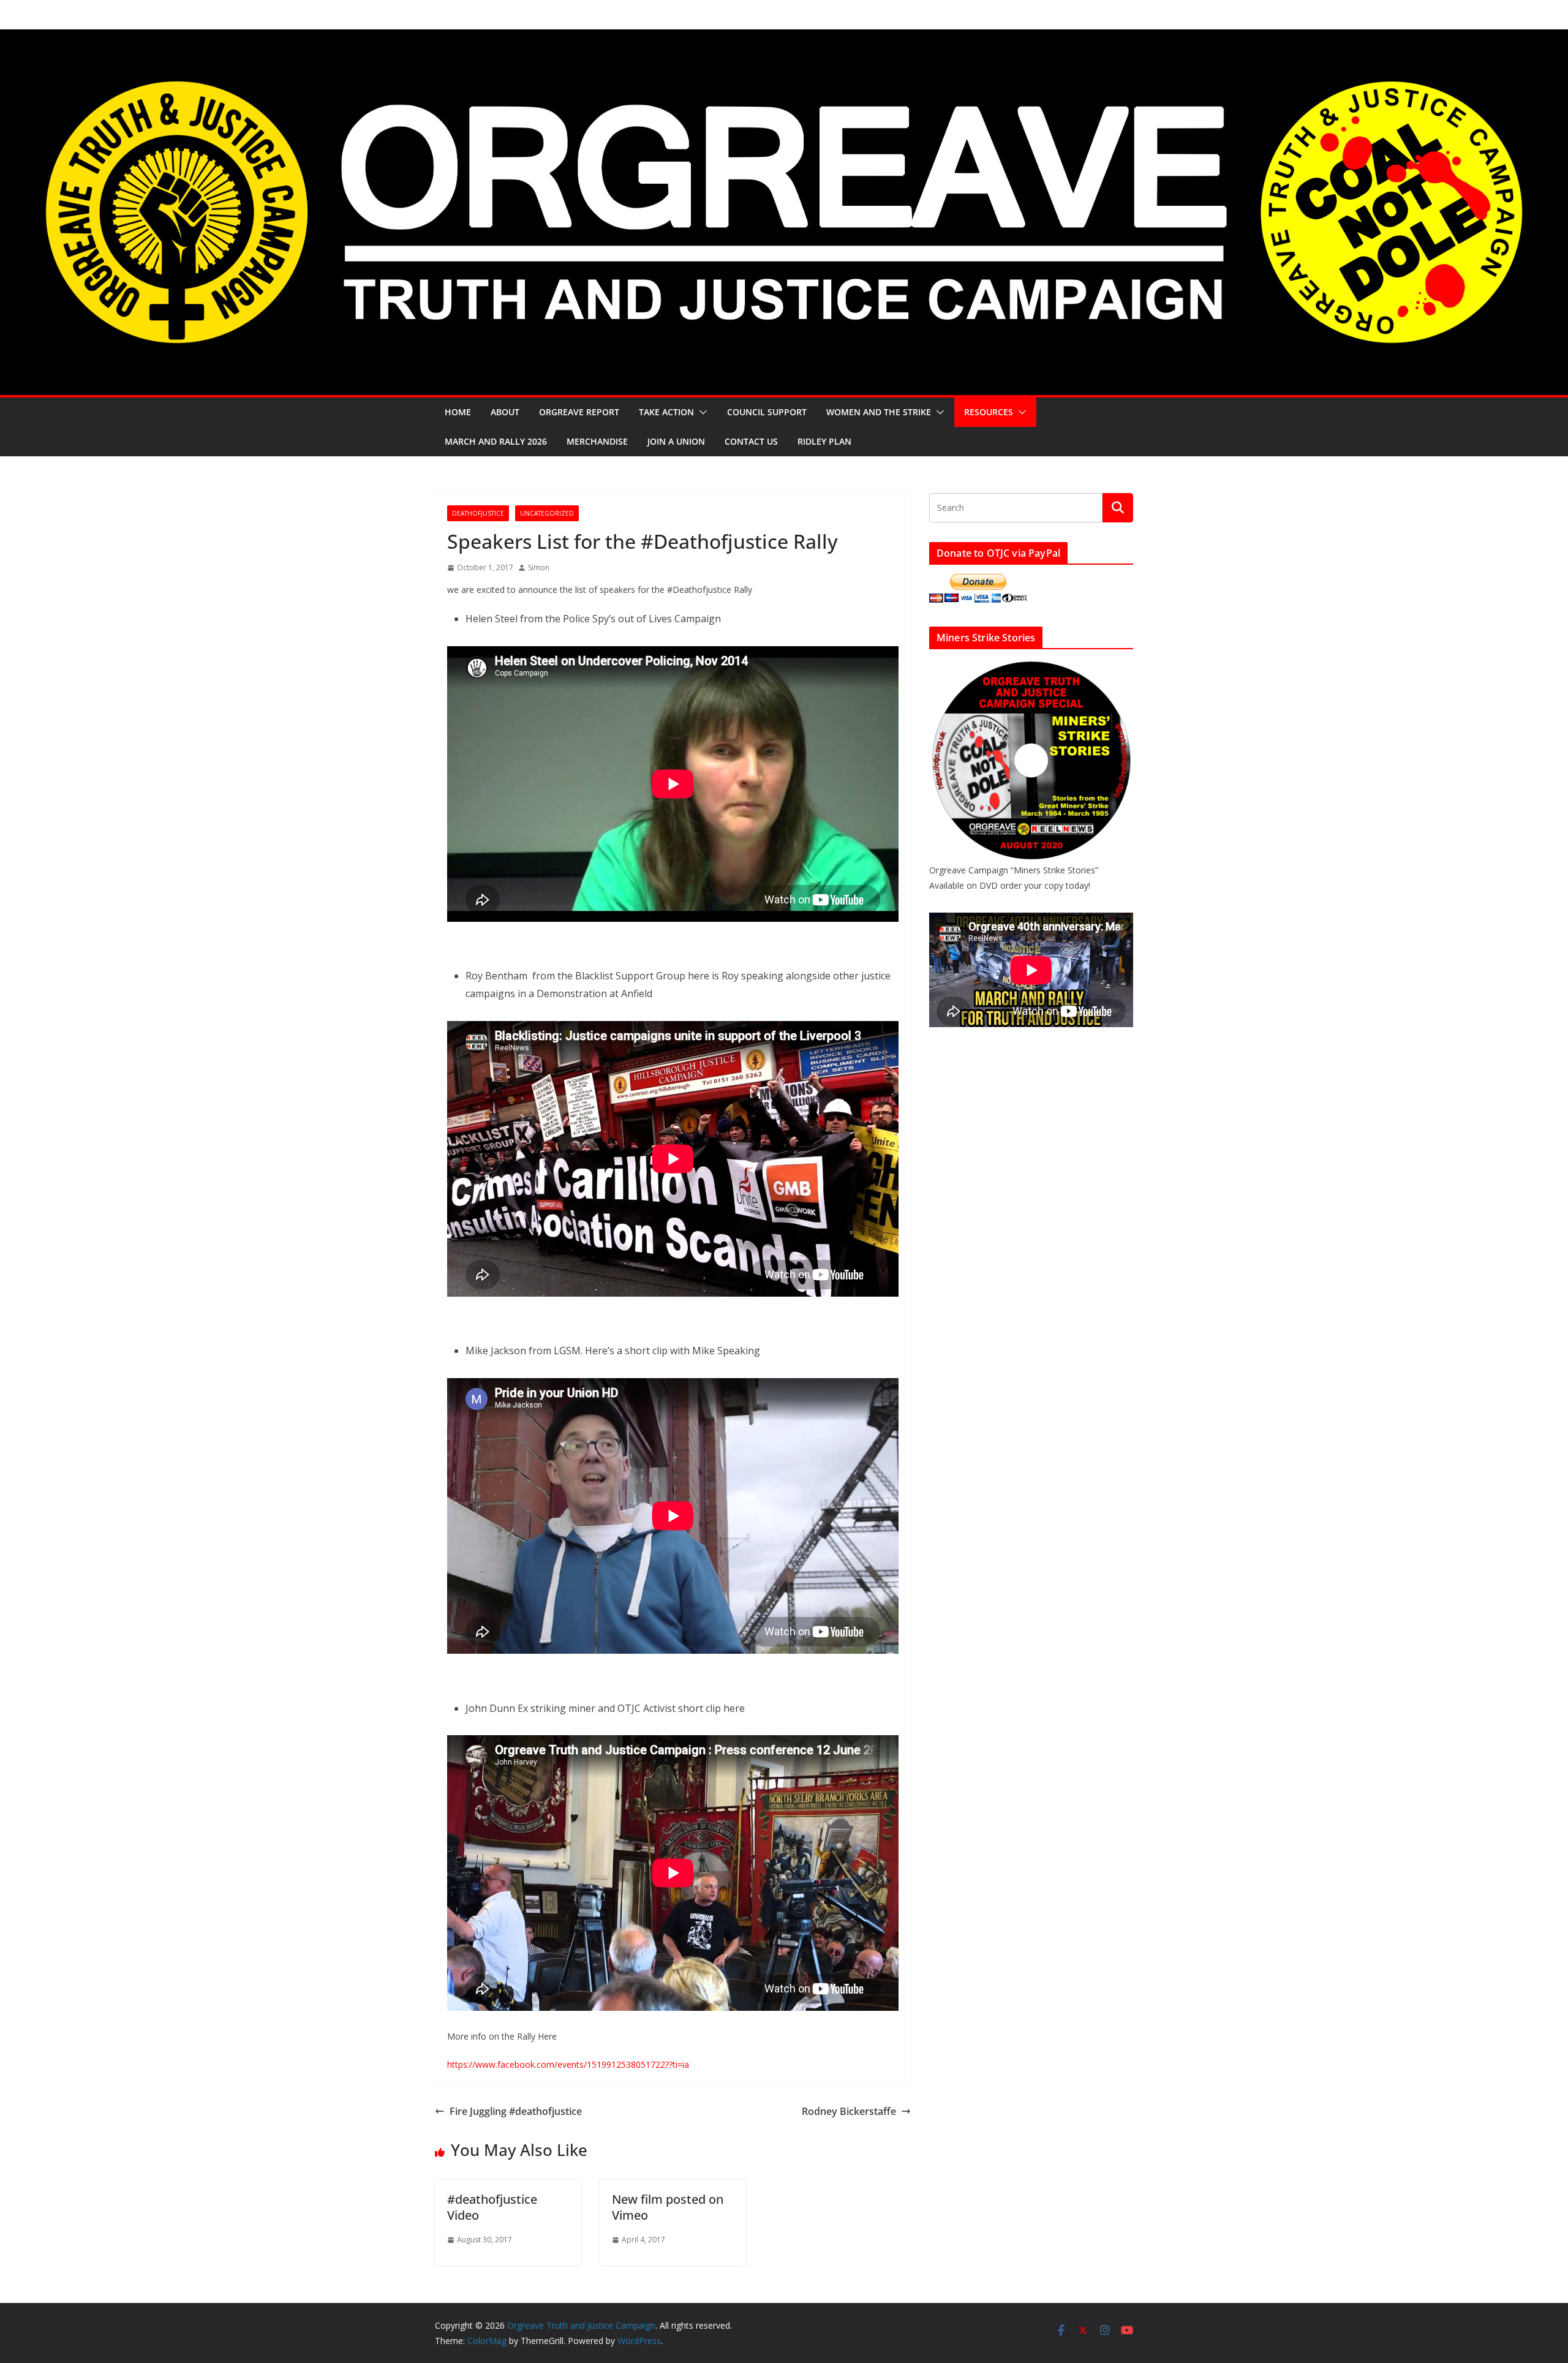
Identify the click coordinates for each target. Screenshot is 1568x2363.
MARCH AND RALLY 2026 (496, 441)
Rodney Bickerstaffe (849, 2111)
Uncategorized (547, 513)
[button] (701, 412)
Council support (767, 412)
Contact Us (751, 441)
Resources (989, 412)
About (505, 412)
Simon (539, 567)
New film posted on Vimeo (668, 2207)
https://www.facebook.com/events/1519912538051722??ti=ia (568, 2064)
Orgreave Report (579, 412)
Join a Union (676, 441)
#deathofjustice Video (492, 2207)
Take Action (666, 412)
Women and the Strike (879, 412)
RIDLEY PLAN (824, 441)
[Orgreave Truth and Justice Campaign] (784, 38)
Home (458, 412)
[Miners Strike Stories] (1031, 666)
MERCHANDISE (597, 441)
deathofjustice (478, 513)
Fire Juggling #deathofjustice (516, 2111)
